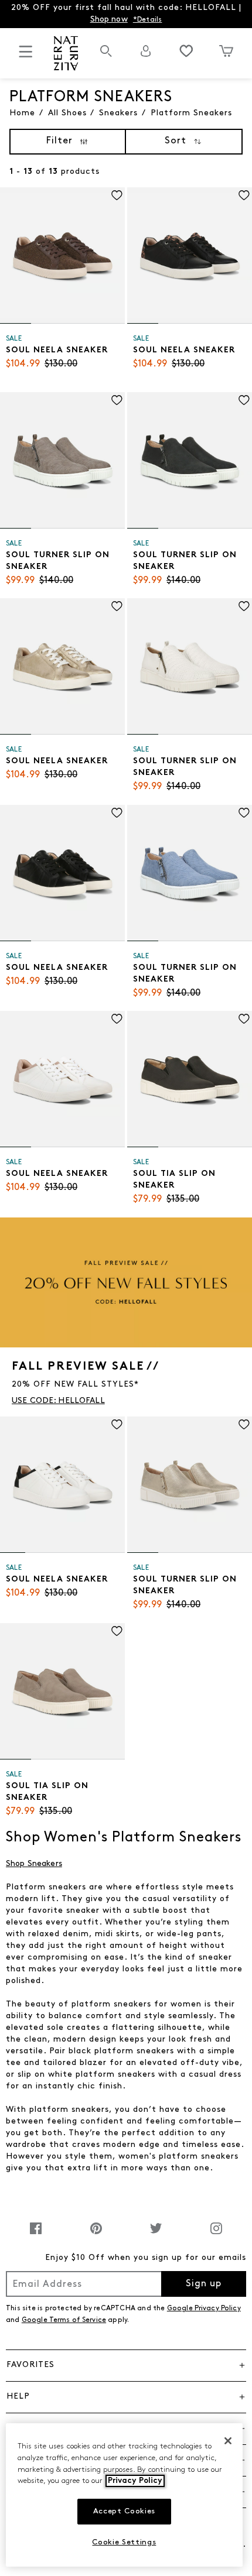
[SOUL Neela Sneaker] (62, 255)
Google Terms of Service (64, 2320)
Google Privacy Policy (204, 2309)
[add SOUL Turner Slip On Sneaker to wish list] (117, 400)
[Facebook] (36, 2234)
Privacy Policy (135, 2481)
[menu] (26, 56)
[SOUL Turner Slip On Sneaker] (62, 460)
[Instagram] (216, 2234)
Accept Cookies (124, 2511)
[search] (106, 57)
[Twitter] (156, 2234)
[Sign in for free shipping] (146, 51)
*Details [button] (148, 20)
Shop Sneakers (34, 1864)
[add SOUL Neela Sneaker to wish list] (117, 195)
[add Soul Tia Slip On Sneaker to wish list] (244, 1019)
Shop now (109, 20)
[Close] (228, 2441)
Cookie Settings (124, 2542)
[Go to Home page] (66, 53)
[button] (126, 2365)
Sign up (204, 2284)
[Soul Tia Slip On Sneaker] (190, 1079)
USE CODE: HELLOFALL (58, 1401)
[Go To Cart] (226, 51)
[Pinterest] (96, 2234)
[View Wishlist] (186, 51)
